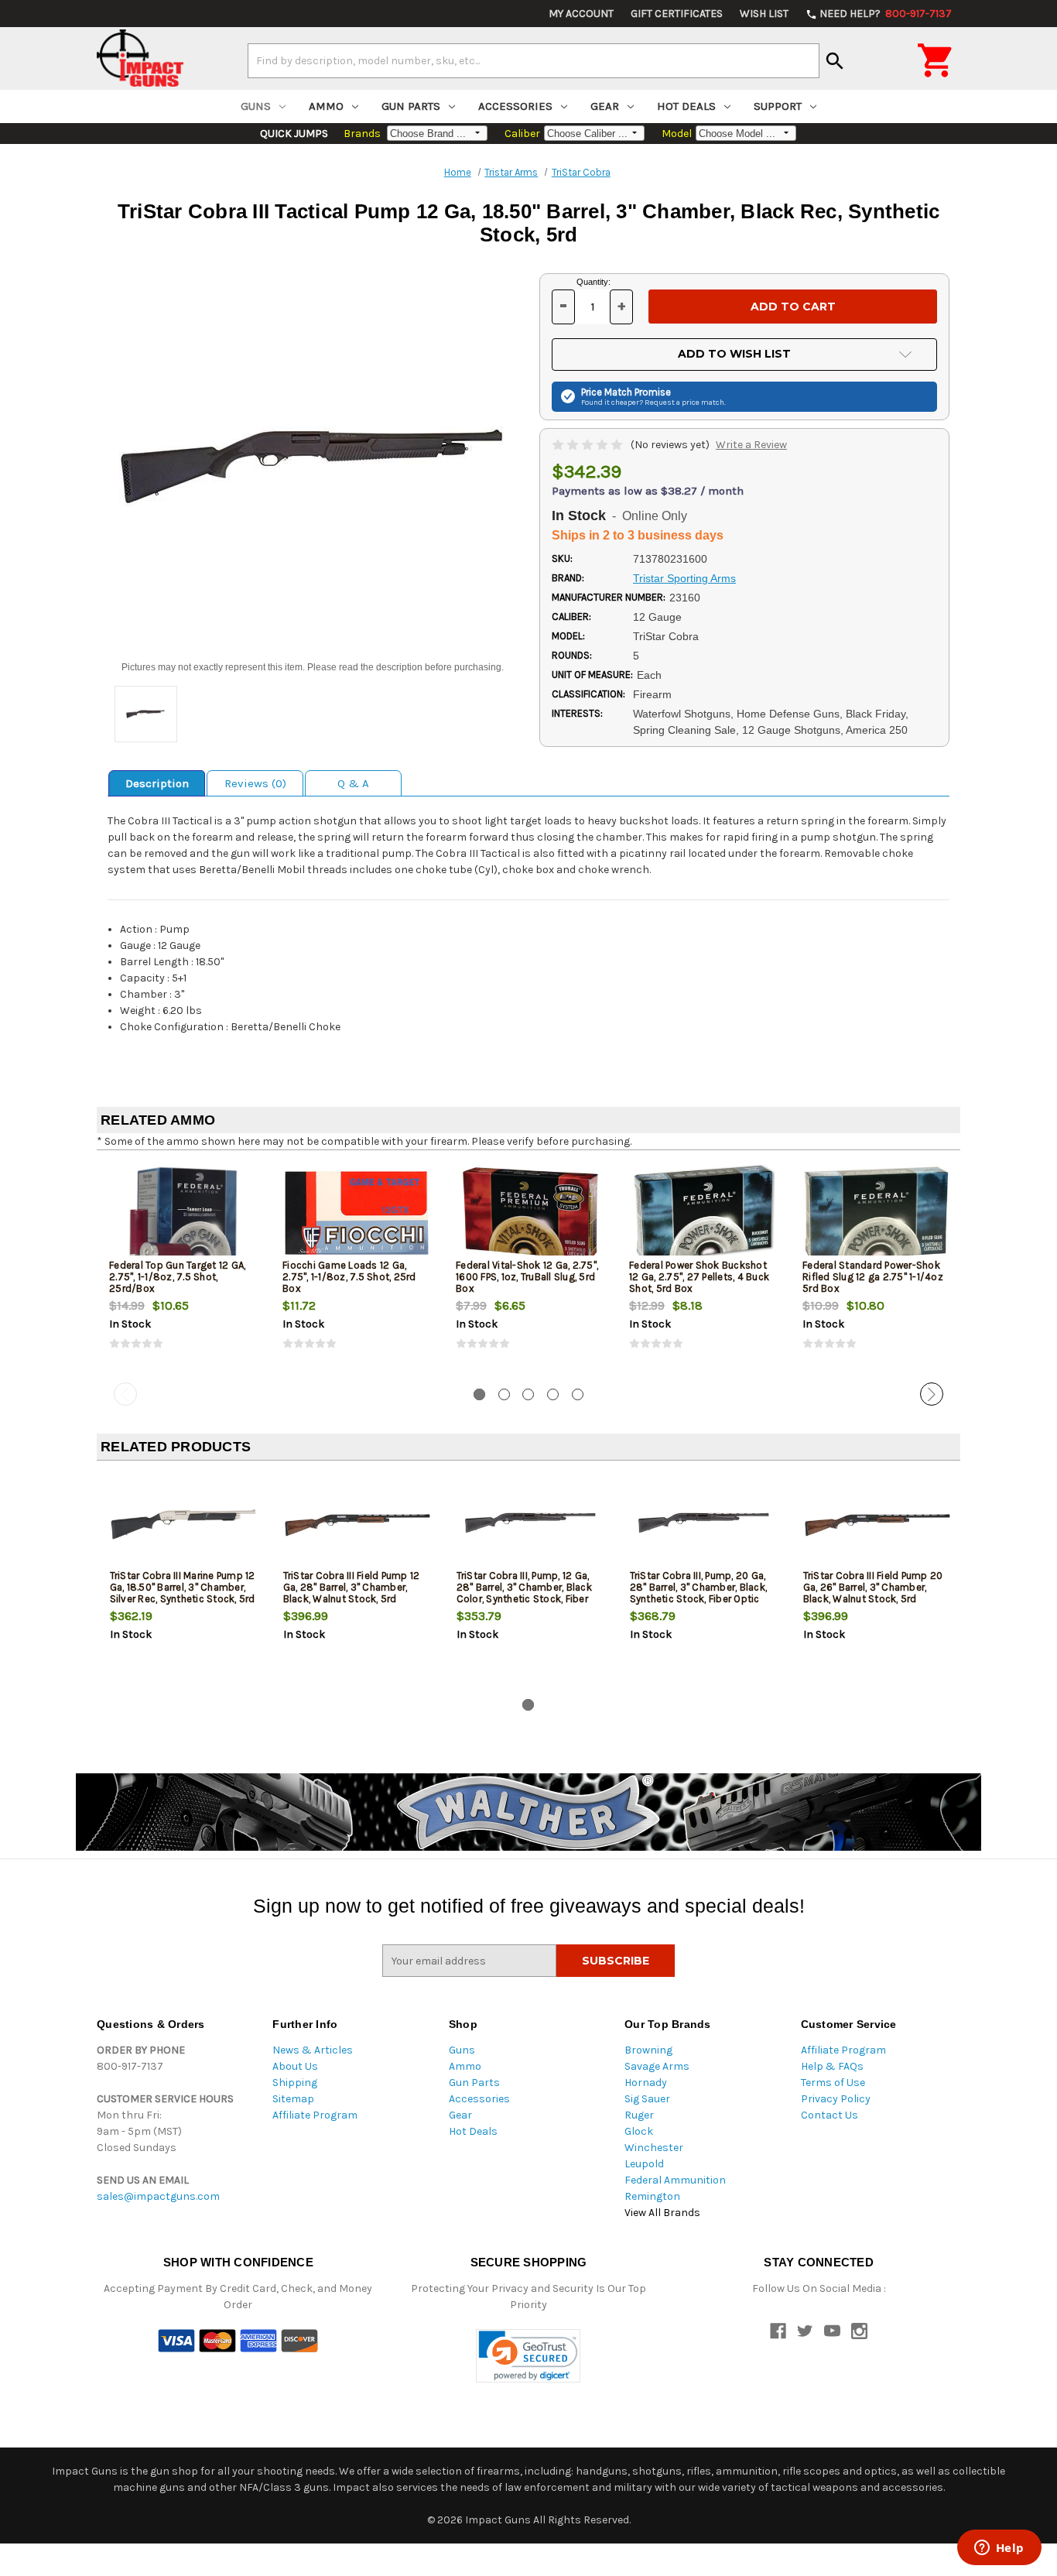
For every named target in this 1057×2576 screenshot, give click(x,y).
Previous (125, 1394)
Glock (639, 2131)
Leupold (644, 2164)
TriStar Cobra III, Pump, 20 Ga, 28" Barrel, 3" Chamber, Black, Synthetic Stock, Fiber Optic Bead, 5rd (699, 1593)
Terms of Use (833, 2083)
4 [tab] (553, 1394)
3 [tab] (528, 1394)
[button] (528, 2356)
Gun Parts (411, 106)
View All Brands (662, 2213)
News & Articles (313, 2050)
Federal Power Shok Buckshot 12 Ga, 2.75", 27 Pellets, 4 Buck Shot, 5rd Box (699, 1277)
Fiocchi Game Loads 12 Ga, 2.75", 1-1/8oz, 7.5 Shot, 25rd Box (349, 1277)
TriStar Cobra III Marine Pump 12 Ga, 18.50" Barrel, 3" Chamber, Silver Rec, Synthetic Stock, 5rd (183, 1587)
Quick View (184, 1213)
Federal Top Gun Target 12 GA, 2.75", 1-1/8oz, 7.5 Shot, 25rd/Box (177, 1277)
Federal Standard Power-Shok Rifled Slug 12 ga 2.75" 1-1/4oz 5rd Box (873, 1277)
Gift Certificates (677, 14)
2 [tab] (504, 1394)
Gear (605, 106)
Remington (652, 2196)
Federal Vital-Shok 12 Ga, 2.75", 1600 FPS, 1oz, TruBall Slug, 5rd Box (527, 1277)
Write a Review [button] (751, 445)
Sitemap (293, 2099)
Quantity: (593, 282)
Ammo (326, 106)
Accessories (515, 106)
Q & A (353, 783)
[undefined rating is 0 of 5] (588, 445)
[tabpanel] (183, 1269)
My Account (581, 14)
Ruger (639, 2115)
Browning (648, 2050)
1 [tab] (479, 1394)
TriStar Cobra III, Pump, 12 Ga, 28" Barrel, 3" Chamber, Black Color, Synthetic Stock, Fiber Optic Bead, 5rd (524, 1593)
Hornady (646, 2083)
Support (778, 106)
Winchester (654, 2148)
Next (932, 1394)
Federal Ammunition (675, 2180)
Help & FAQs (832, 2066)
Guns (256, 106)
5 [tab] (578, 1394)
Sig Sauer (647, 2099)
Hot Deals (686, 106)
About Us (295, 2066)
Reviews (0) (255, 783)
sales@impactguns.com (158, 2196)
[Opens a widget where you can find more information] (999, 2549)
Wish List (764, 14)
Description (157, 783)
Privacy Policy (836, 2099)
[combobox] (534, 60)
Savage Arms (657, 2066)
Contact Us (830, 2115)
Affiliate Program (315, 2115)
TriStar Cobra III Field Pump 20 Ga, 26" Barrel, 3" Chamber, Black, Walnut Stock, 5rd (873, 1587)
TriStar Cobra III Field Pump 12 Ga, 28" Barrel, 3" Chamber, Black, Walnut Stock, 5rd (352, 1587)
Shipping (295, 2083)
